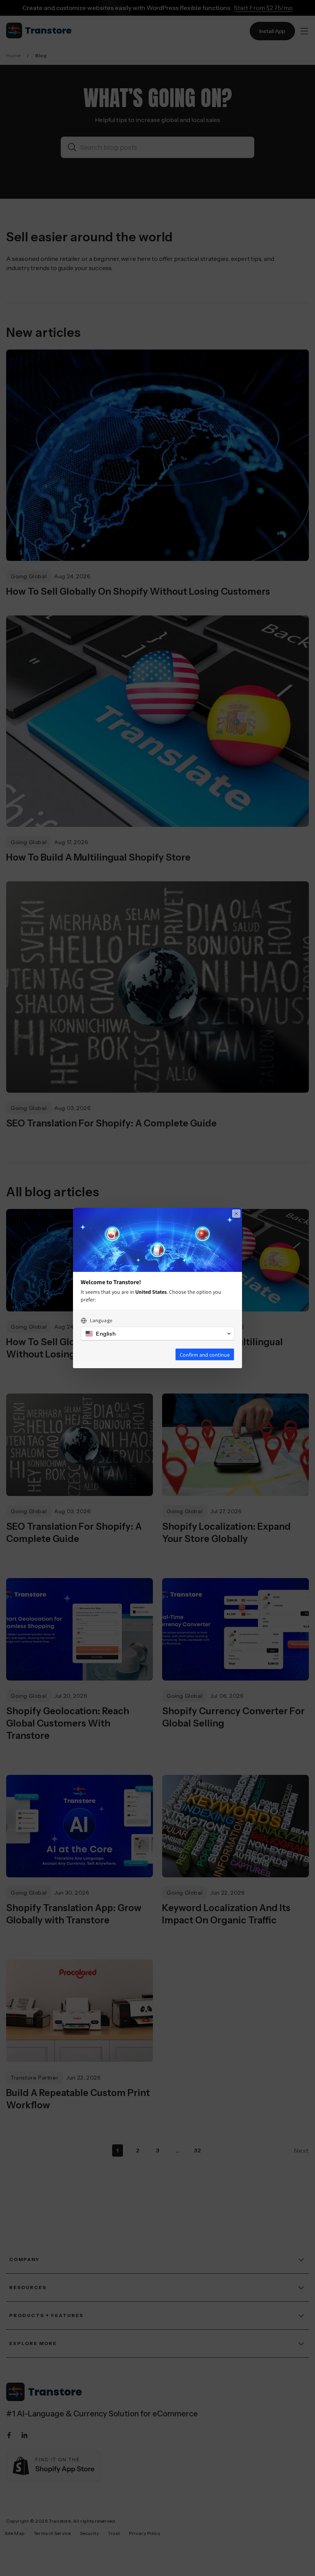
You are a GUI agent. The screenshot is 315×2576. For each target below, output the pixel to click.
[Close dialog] (236, 1214)
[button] (157, 1334)
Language (101, 1320)
